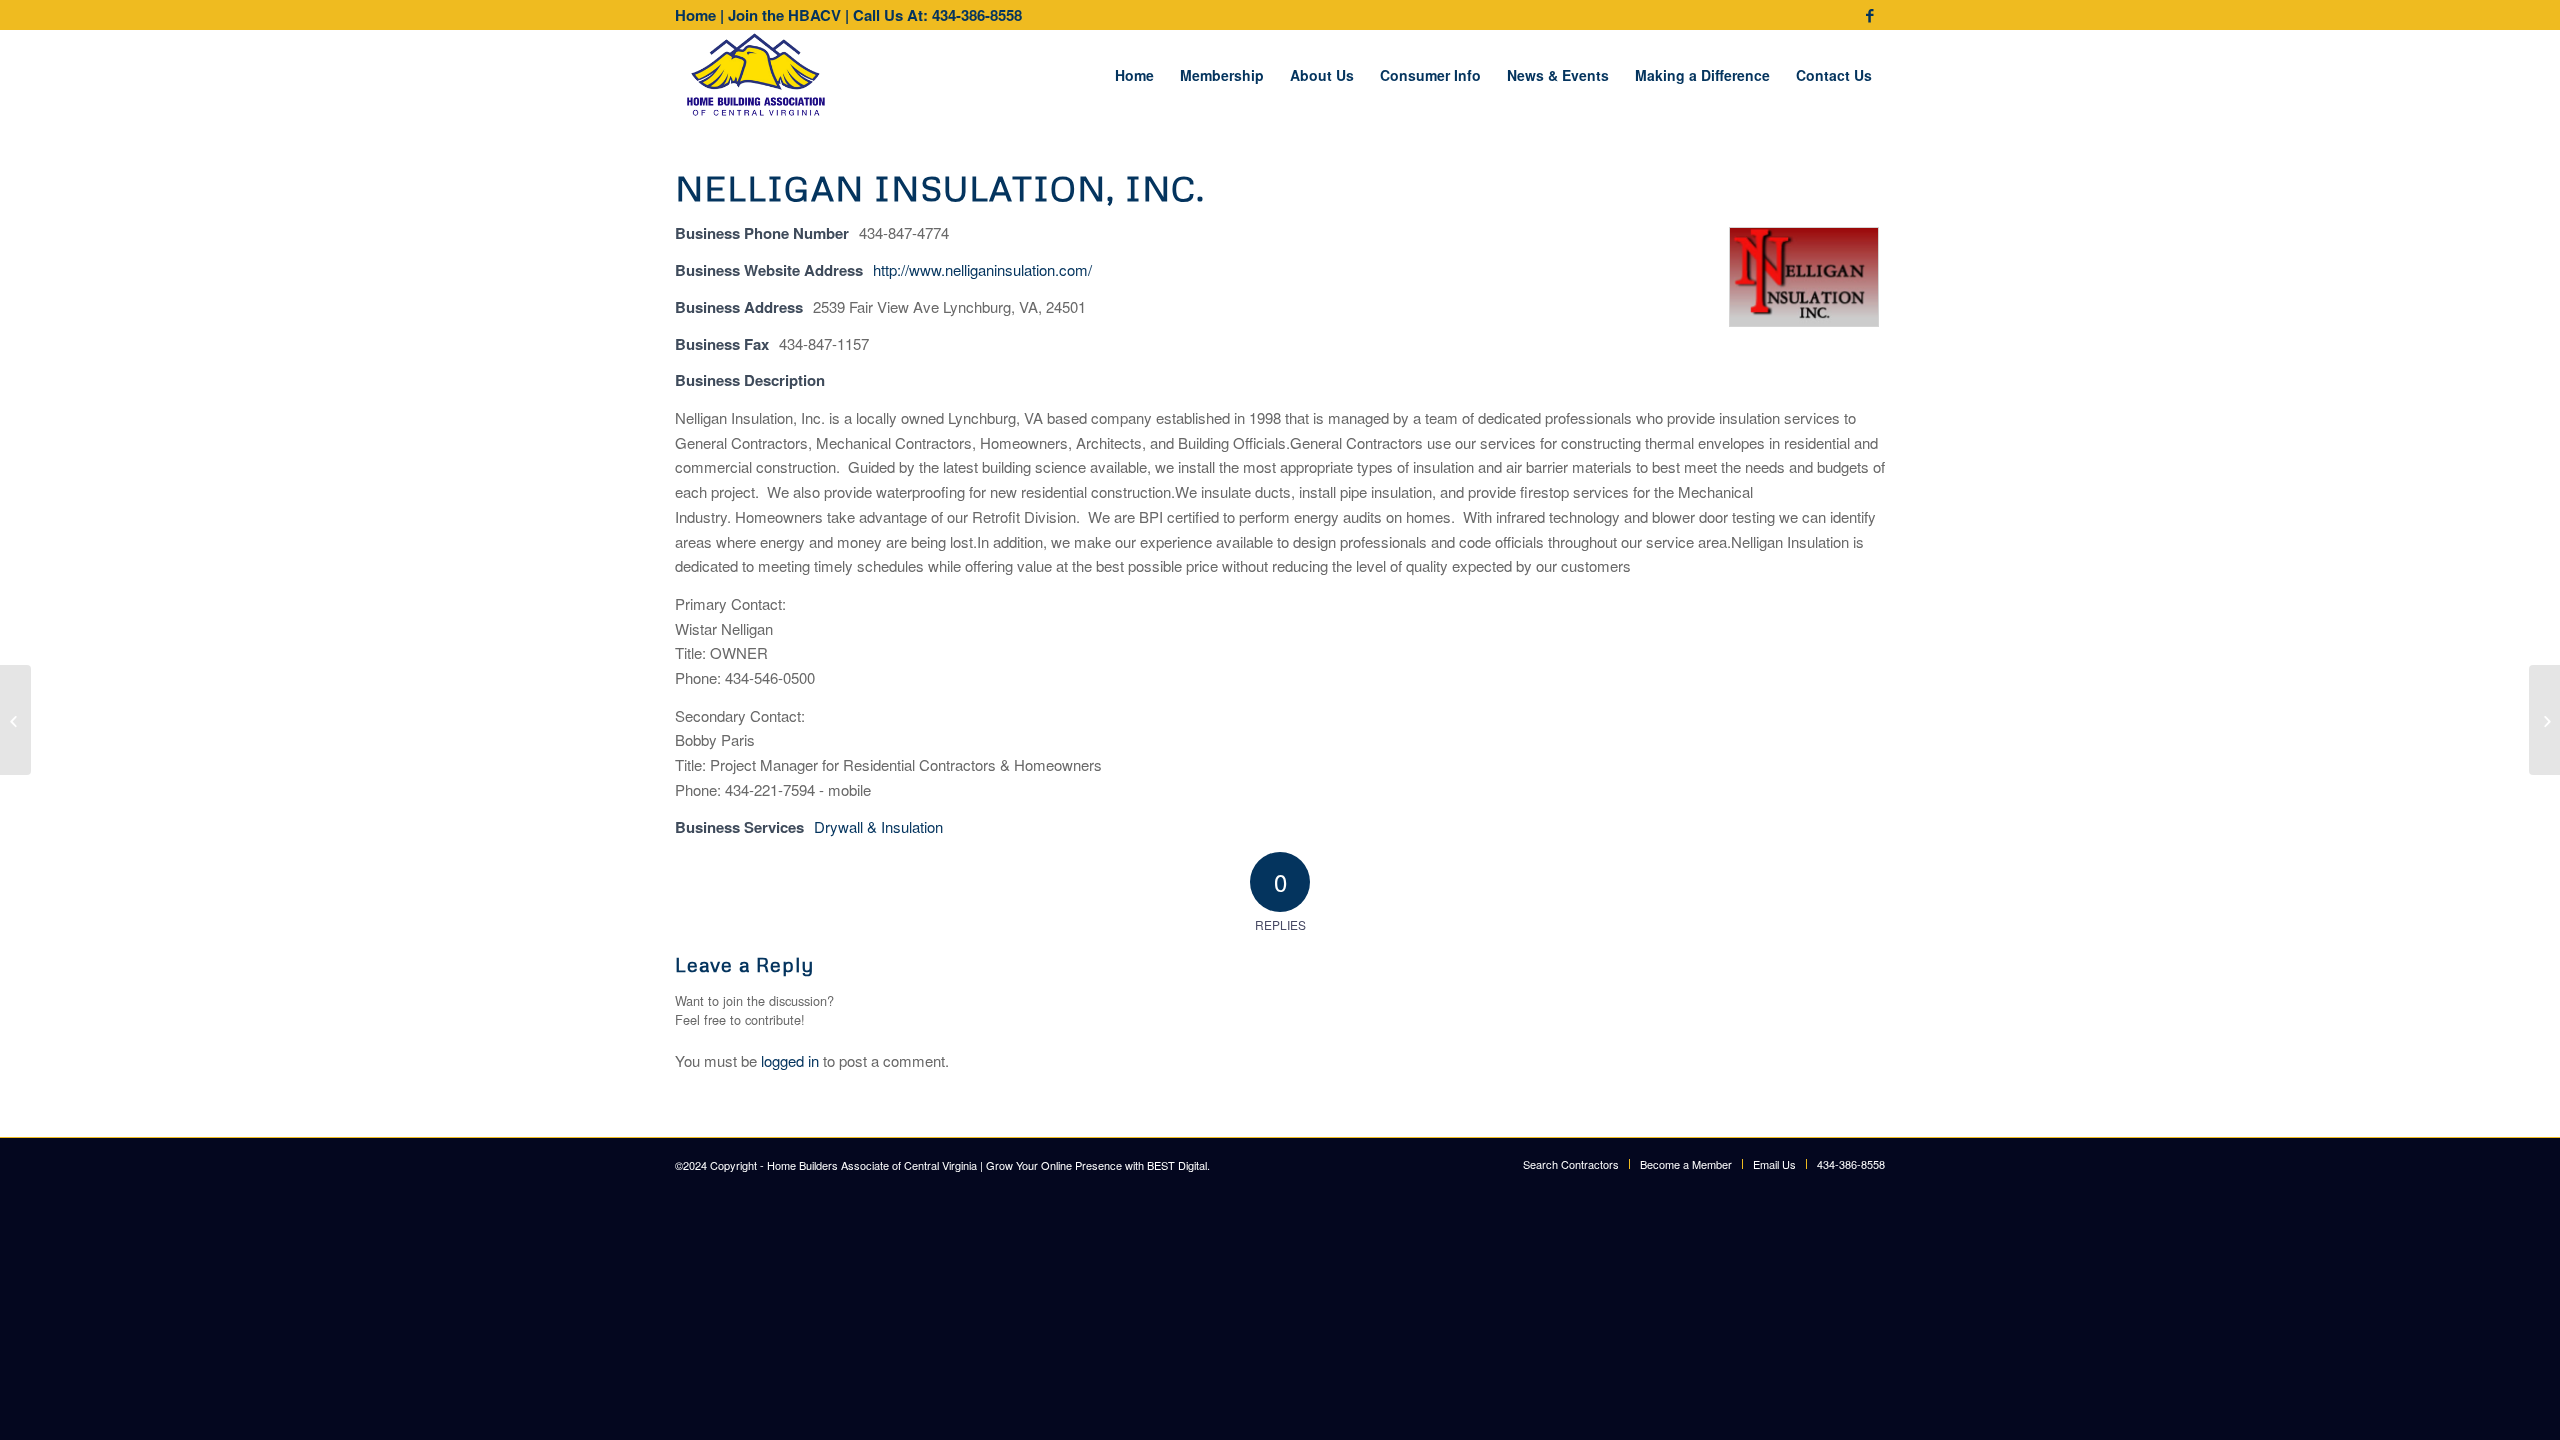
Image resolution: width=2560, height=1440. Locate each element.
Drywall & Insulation (878, 826)
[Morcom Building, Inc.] (15, 720)
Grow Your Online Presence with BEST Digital (1096, 1165)
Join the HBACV (784, 15)
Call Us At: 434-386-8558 (937, 15)
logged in (790, 1060)
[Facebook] (1870, 15)
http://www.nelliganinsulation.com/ (982, 269)
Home (695, 15)
